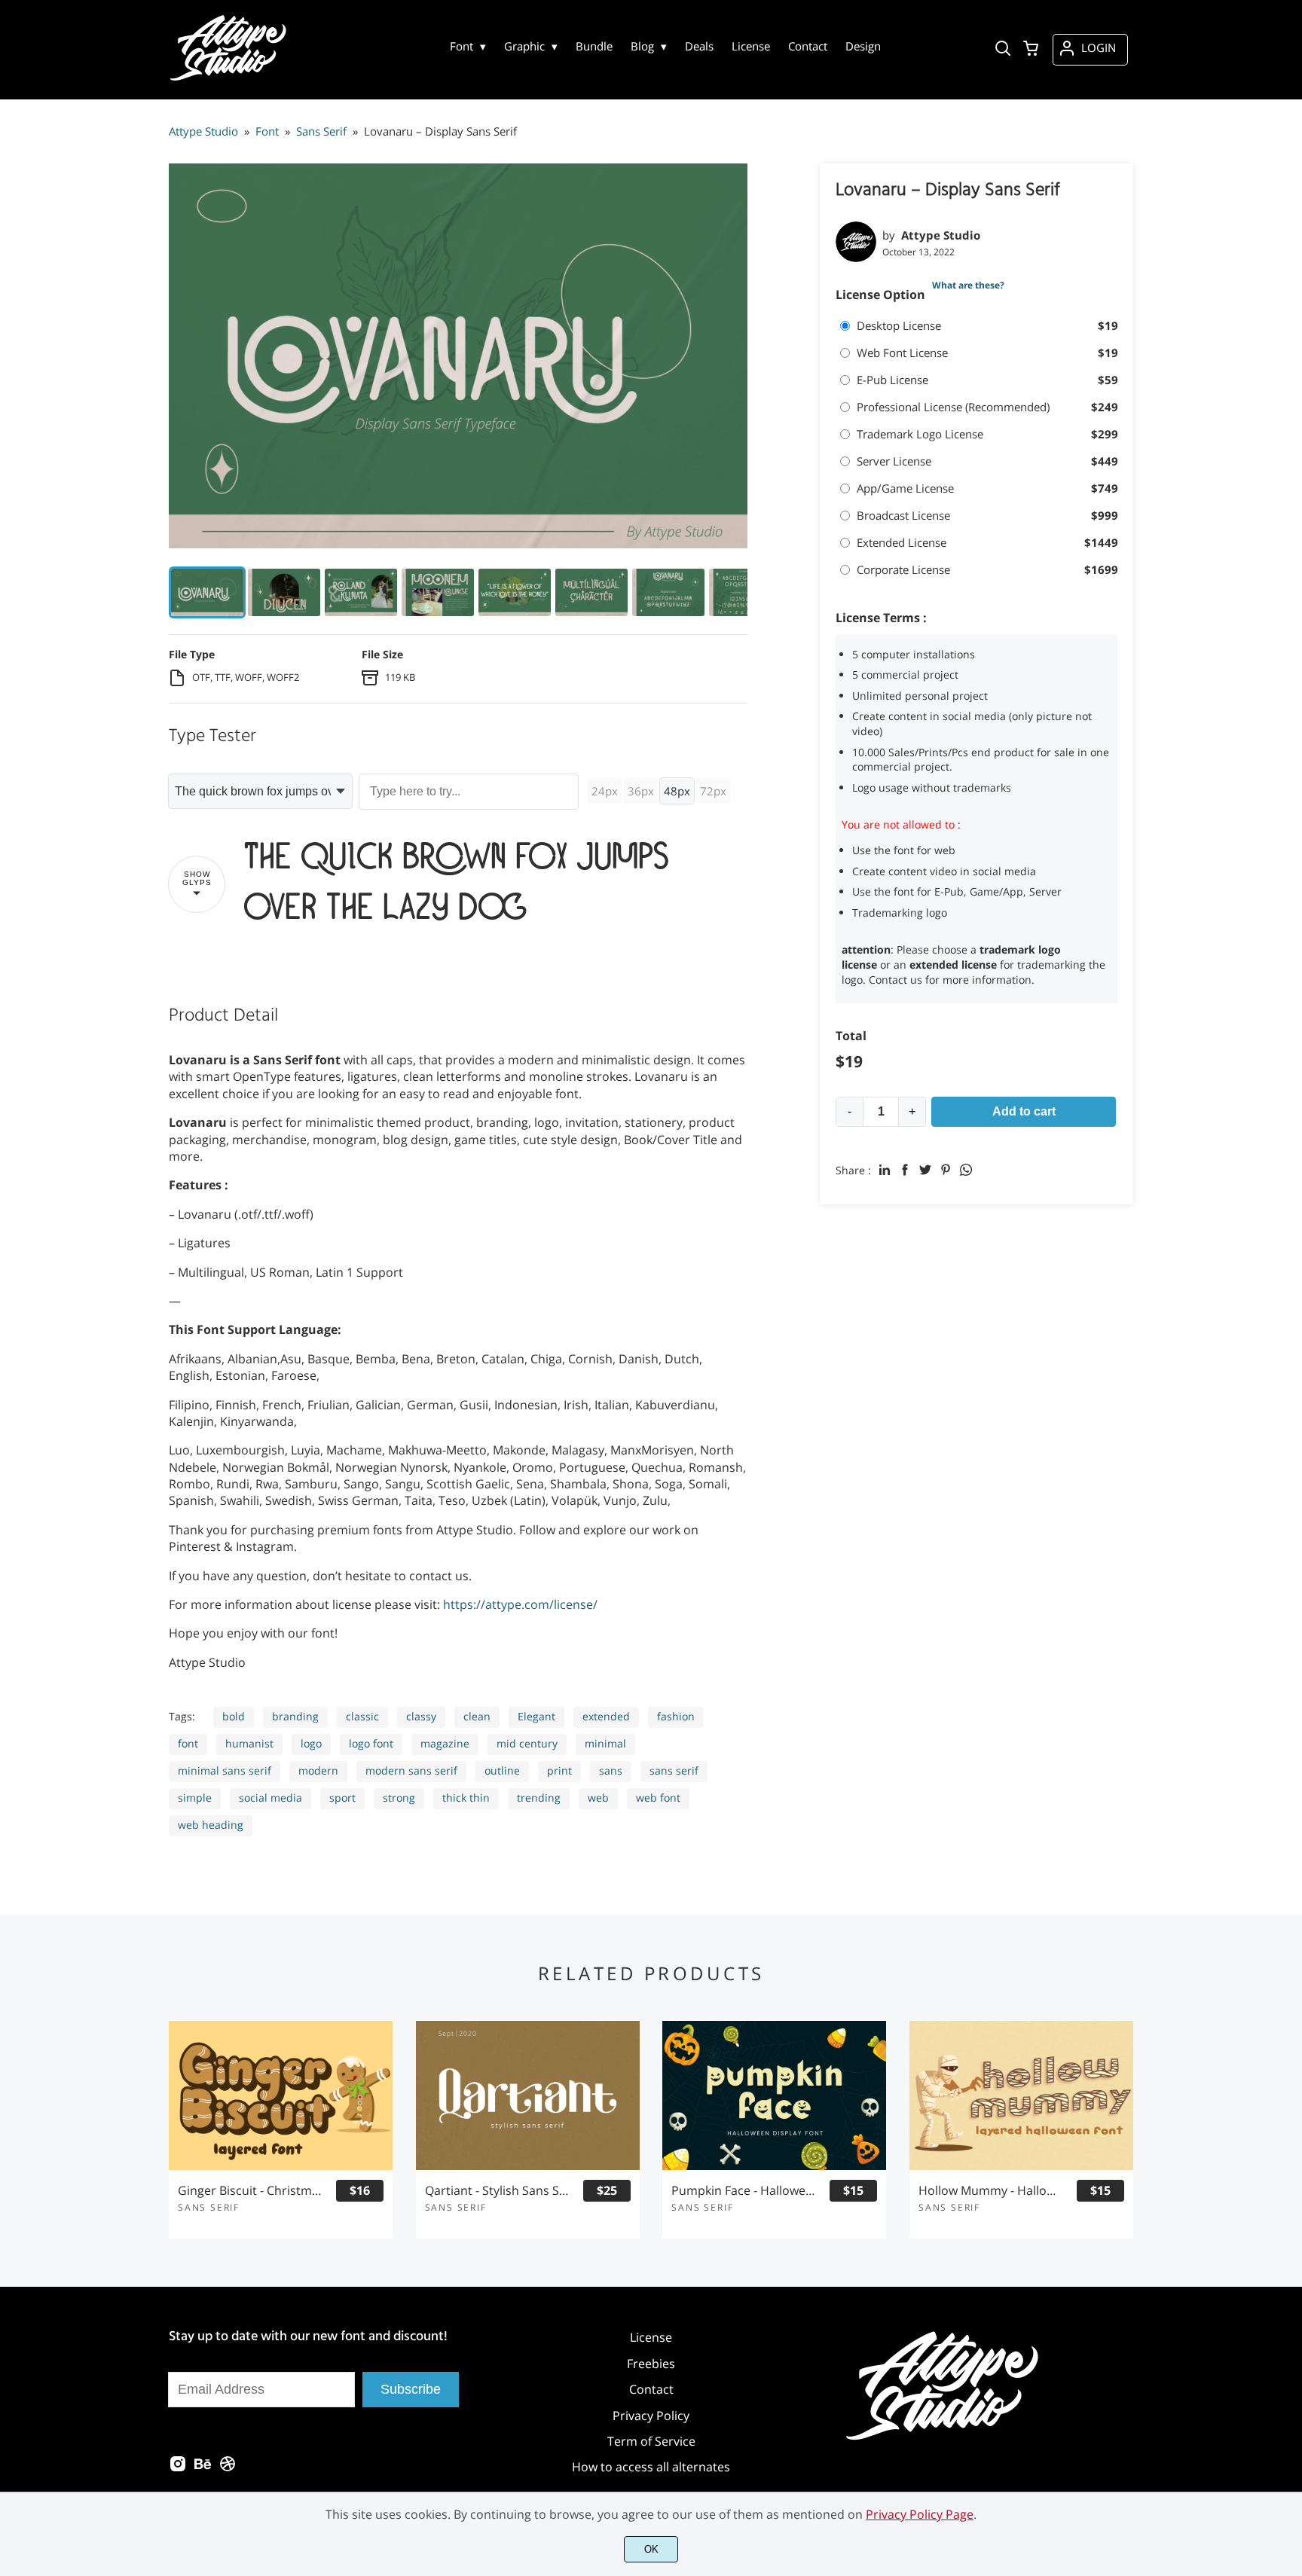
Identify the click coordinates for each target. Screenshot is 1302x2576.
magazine (445, 1743)
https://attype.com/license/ (520, 1604)
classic (362, 1716)
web (598, 1798)
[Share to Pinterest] (946, 1170)
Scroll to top (1288, 2265)
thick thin (466, 1798)
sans (611, 1770)
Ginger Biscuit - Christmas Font (250, 2191)
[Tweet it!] (925, 1170)
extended (606, 1716)
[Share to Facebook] (905, 1170)
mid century (527, 1743)
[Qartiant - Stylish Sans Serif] (528, 2095)
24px (605, 791)
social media (270, 1798)
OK (651, 2549)
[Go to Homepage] (230, 79)
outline (502, 1770)
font (188, 1743)
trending (539, 1798)
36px (641, 791)
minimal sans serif (225, 1770)
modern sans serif (411, 1770)
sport (342, 1798)
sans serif (674, 1770)
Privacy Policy (651, 2416)
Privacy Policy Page (920, 2514)
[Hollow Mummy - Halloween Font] (1021, 2095)
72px (713, 791)
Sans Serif (209, 2207)
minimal (605, 1743)
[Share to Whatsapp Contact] (966, 1170)
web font (658, 1798)
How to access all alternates (651, 2467)
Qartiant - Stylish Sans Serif (497, 2191)
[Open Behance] (203, 2468)
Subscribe (411, 2389)
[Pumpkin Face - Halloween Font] (774, 2095)
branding (295, 1716)
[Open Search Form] (1003, 50)
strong (399, 1798)
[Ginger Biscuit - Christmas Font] (281, 2095)
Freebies (651, 2364)
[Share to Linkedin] (885, 1170)
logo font (371, 1743)
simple (195, 1798)
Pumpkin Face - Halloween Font (744, 2191)
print (559, 1770)
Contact (651, 2389)
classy (421, 1716)
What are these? (968, 285)
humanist (249, 1743)
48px (677, 791)
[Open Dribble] (228, 2468)
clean (477, 1716)
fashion (676, 1716)
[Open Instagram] (178, 2468)
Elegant (536, 1716)
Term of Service (651, 2441)
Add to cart (1024, 1111)
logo (311, 1743)
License (651, 2337)
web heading (211, 1825)
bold (234, 1716)
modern (318, 1770)
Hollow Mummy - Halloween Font (991, 2191)
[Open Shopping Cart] (1031, 50)
